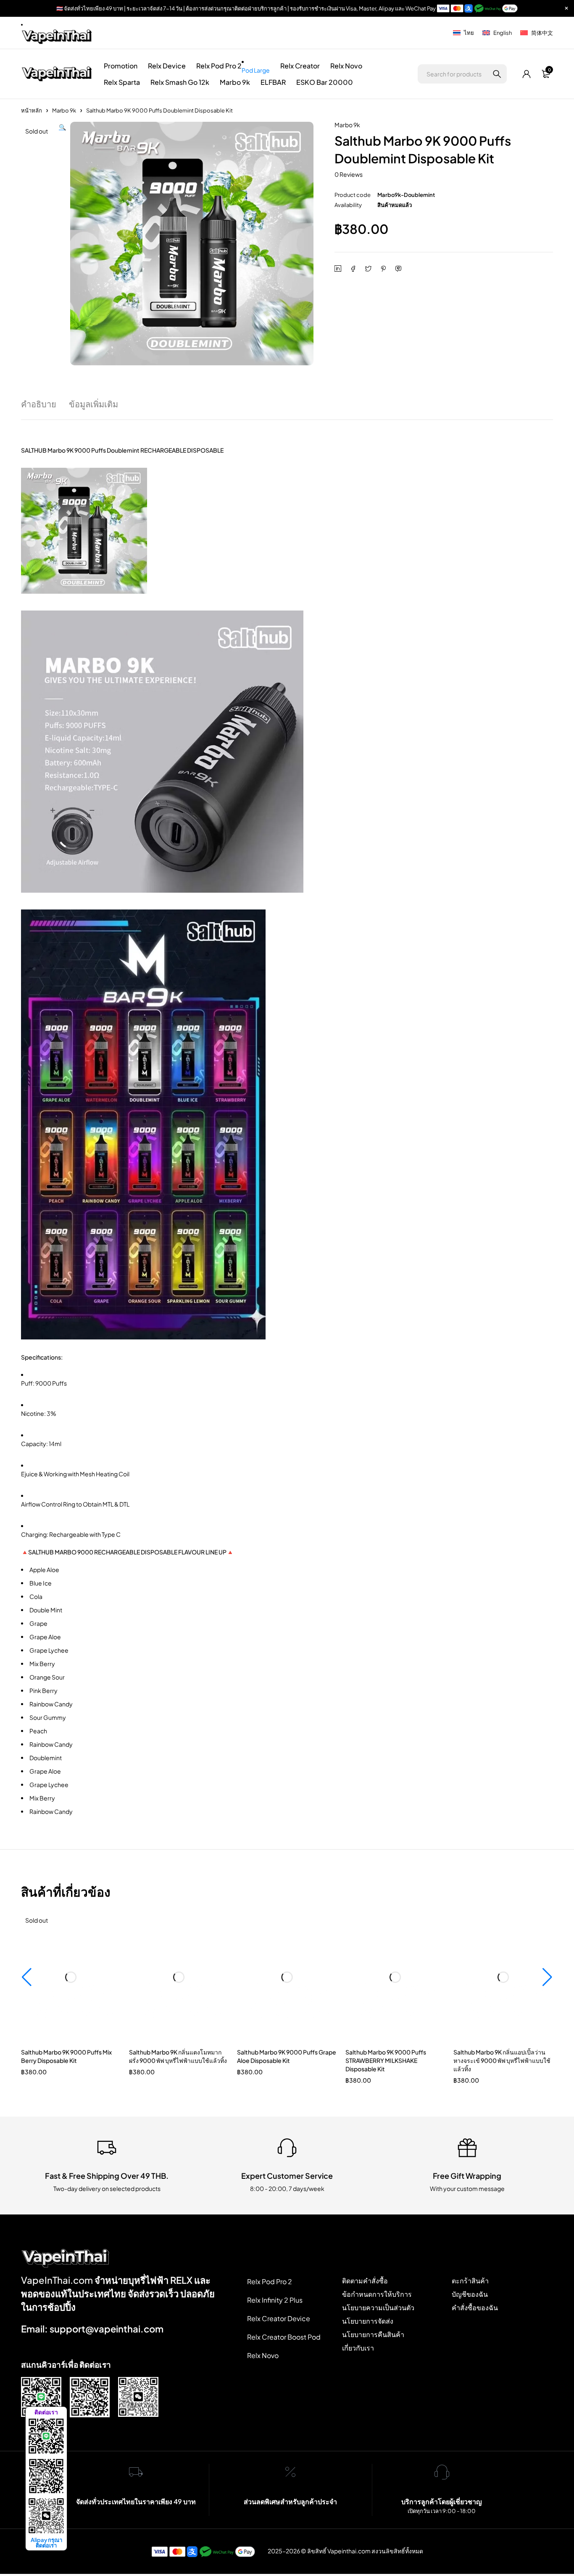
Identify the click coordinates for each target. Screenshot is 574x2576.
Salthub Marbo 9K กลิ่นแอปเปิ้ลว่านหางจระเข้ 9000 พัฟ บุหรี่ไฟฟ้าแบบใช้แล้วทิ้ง (502, 2060)
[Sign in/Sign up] (527, 74)
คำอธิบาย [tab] (39, 404)
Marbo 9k (64, 110)
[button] (62, 243)
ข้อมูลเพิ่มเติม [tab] (93, 404)
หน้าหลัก (32, 110)
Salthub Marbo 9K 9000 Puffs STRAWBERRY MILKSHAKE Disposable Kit (386, 2060)
